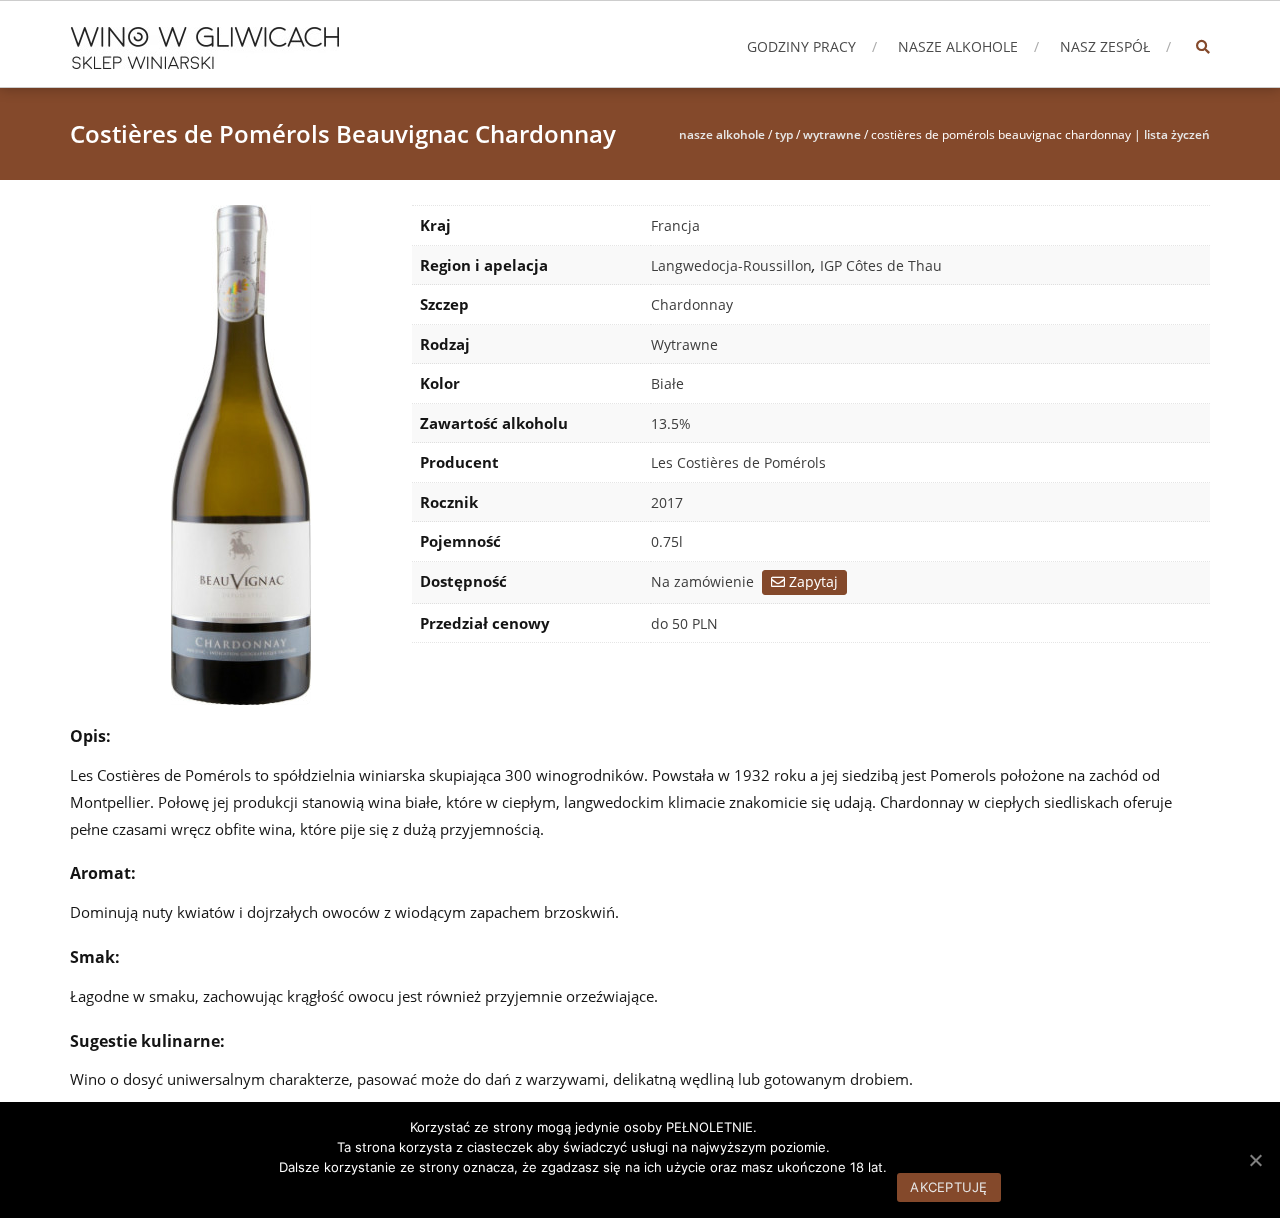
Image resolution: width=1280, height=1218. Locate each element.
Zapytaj (811, 581)
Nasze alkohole (958, 46)
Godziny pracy (801, 46)
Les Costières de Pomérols (738, 462)
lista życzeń (1177, 134)
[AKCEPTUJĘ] (1255, 1160)
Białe (667, 383)
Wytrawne (832, 134)
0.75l (667, 541)
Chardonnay (692, 304)
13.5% (671, 423)
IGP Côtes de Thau (881, 265)
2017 (667, 502)
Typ (784, 134)
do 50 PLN (684, 623)
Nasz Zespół (1105, 46)
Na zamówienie (702, 581)
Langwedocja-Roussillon (731, 265)
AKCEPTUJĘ (948, 1187)
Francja (675, 225)
